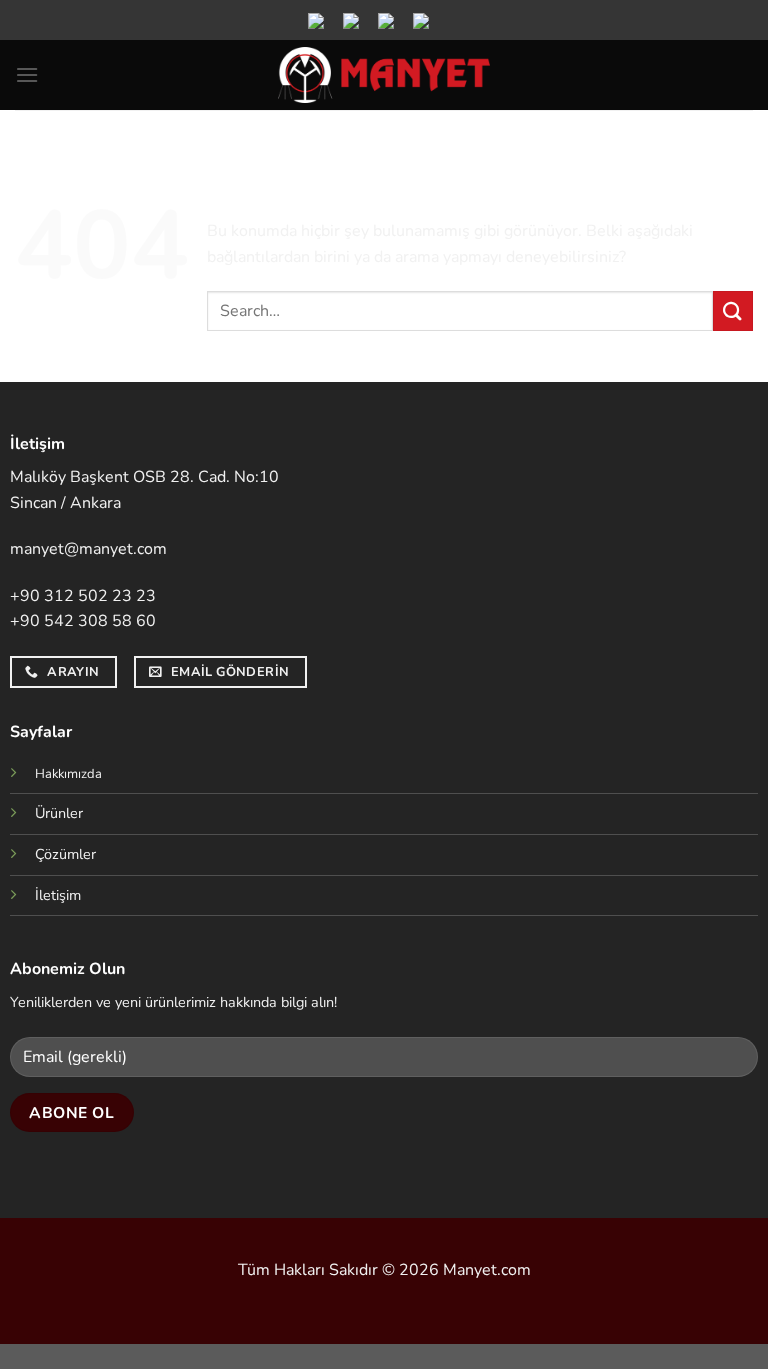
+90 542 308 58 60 (83, 621)
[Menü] (27, 74)
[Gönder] (733, 310)
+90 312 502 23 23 (83, 596)
